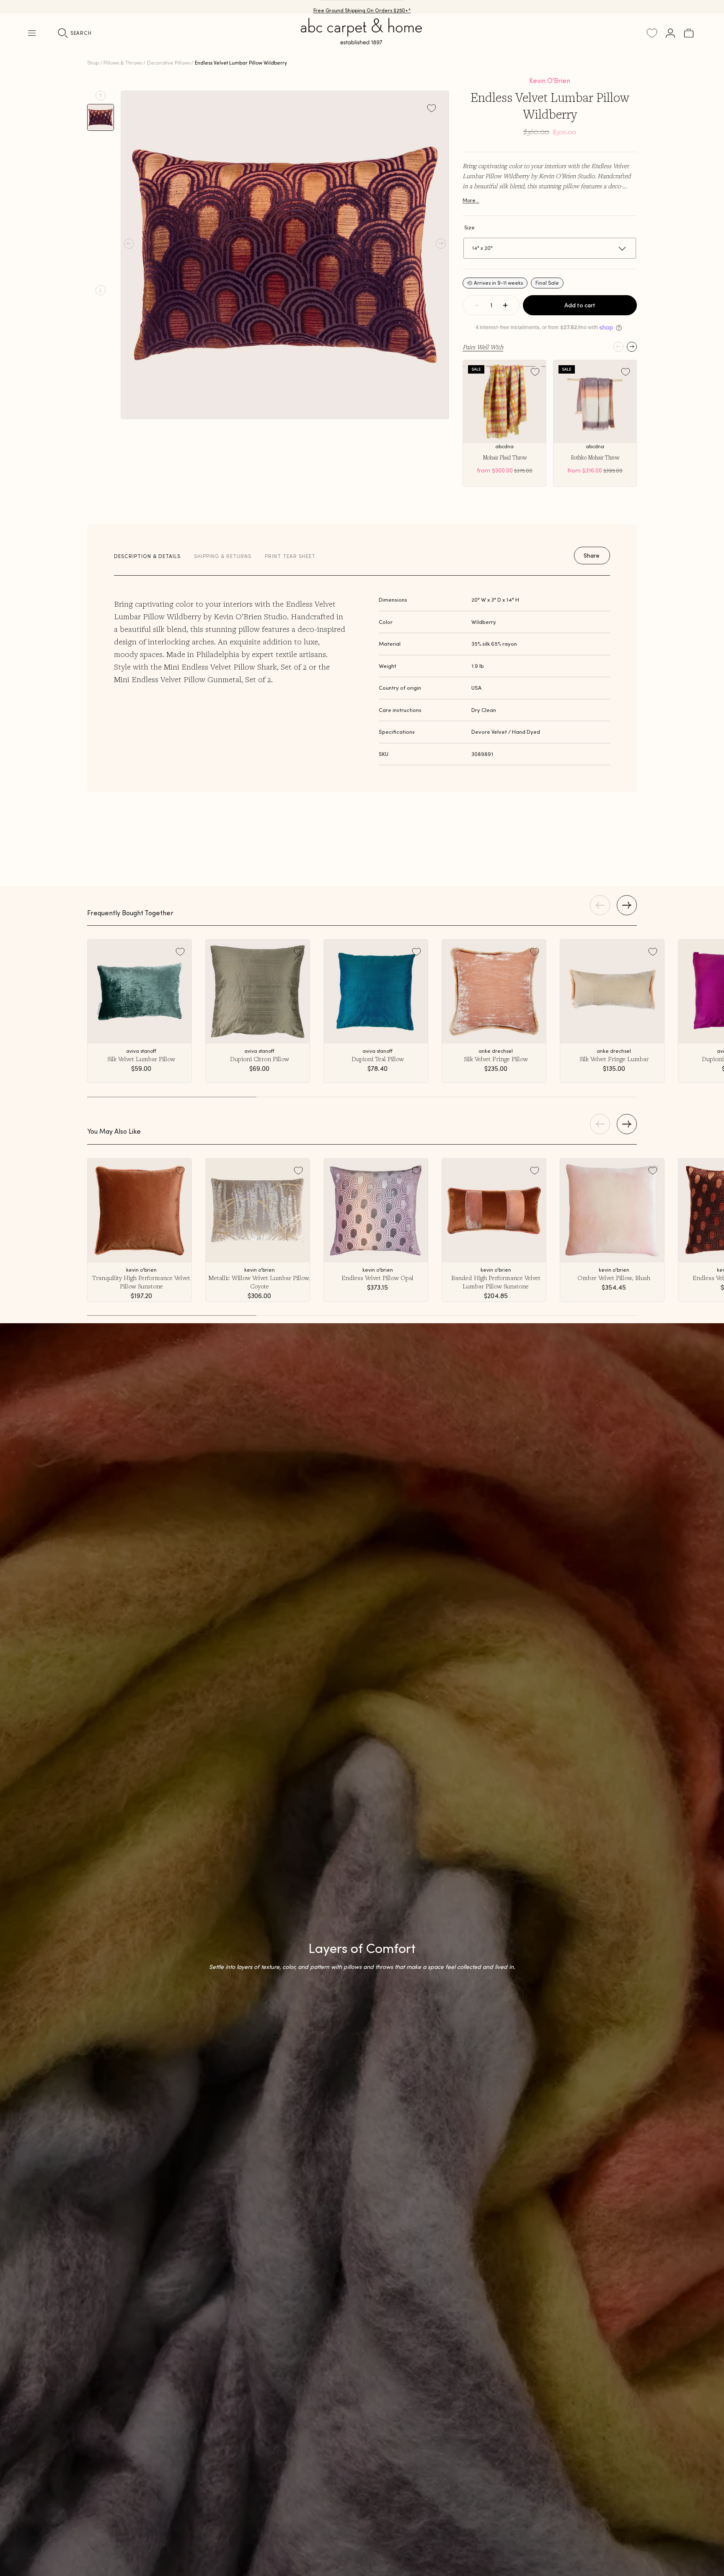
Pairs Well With (483, 347)
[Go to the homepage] (362, 41)
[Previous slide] (101, 96)
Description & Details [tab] (147, 556)
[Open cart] (689, 33)
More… (471, 200)
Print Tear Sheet (290, 556)
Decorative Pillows (169, 63)
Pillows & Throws (123, 63)
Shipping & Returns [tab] (223, 556)
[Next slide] (101, 290)
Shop (93, 63)
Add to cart (580, 305)
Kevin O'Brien (550, 80)
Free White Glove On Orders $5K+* (362, 6)
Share (592, 556)
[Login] (670, 33)
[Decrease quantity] (477, 305)
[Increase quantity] (505, 305)
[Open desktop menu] (32, 33)
